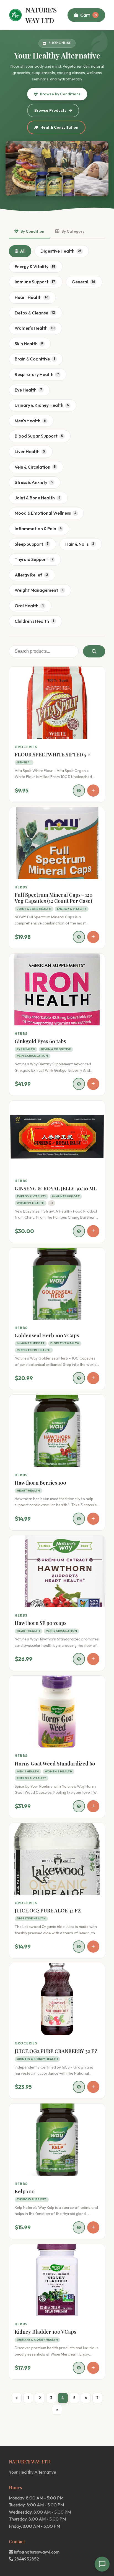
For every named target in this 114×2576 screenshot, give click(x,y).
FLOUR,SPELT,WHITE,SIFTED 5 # (53, 754)
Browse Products (50, 110)
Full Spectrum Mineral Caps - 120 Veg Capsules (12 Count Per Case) (54, 898)
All (23, 251)
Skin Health (29, 344)
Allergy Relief (31, 575)
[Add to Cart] (93, 791)
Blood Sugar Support (39, 436)
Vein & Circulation (35, 467)
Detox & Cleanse (35, 313)
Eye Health (28, 390)
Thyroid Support (34, 559)
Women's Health (35, 328)
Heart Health (32, 297)
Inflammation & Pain (38, 529)
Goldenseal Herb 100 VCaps (47, 1335)
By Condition (32, 231)
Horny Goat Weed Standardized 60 (55, 1764)
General (83, 282)
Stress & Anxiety (34, 482)
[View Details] (79, 791)
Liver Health (30, 451)
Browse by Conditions (60, 94)
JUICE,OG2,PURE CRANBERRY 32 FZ (56, 2051)
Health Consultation (59, 127)
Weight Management (39, 590)
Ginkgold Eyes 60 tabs (40, 1041)
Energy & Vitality (35, 266)
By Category (73, 231)
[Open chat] (102, 2564)
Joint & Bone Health (37, 498)
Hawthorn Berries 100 (40, 1483)
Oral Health (29, 606)
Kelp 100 (25, 2191)
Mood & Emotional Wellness (46, 513)
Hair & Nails (80, 544)
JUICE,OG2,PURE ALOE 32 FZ (48, 1911)
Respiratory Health (37, 374)
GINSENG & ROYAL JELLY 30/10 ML (56, 1188)
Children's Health (34, 621)
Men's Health (30, 421)
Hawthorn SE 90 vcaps (41, 1623)
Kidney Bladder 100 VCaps (45, 2332)
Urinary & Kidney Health (42, 405)
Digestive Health (61, 251)
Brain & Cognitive (35, 359)
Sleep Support (32, 544)
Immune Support (35, 282)
